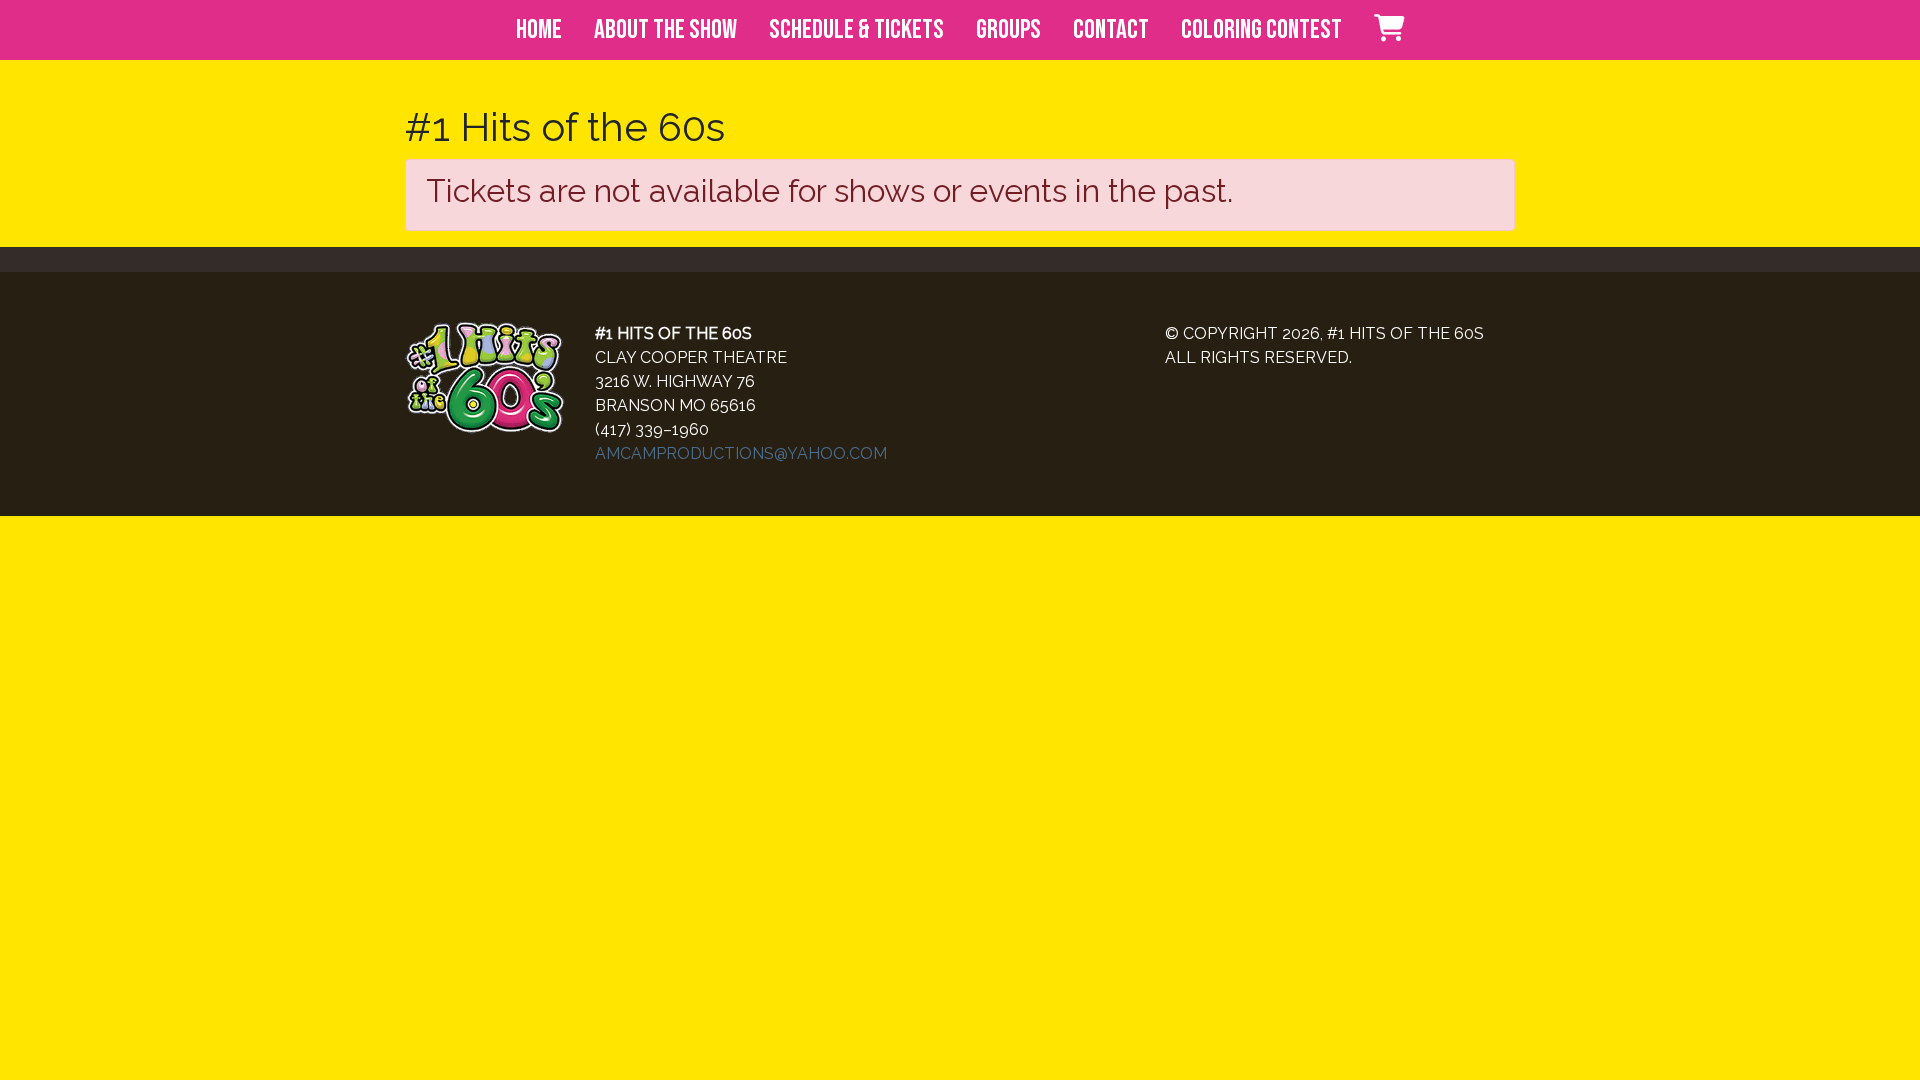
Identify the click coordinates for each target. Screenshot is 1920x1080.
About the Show (665, 30)
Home (539, 30)
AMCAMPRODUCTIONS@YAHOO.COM (741, 453)
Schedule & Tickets (856, 30)
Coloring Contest (1261, 30)
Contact (1111, 30)
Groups (1008, 30)
